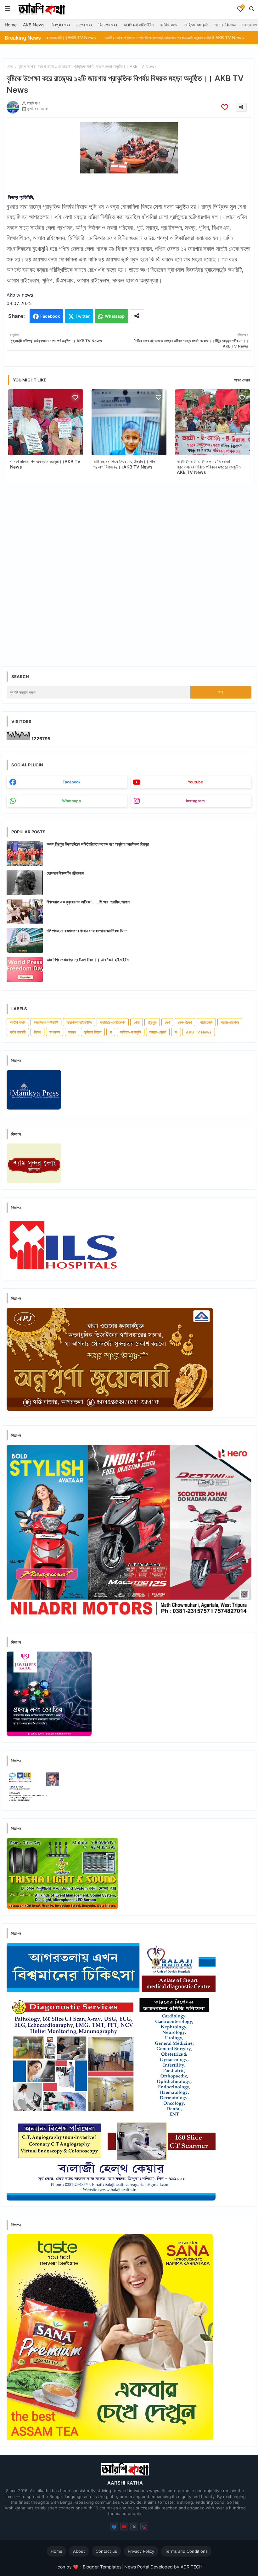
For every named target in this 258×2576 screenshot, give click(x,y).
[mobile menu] (8, 9)
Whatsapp (115, 316)
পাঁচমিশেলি (206, 1022)
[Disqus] (129, 570)
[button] (252, 9)
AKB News (34, 25)
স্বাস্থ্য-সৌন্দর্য (158, 1032)
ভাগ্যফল (55, 1032)
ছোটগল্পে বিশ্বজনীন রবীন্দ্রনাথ (65, 873)
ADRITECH (191, 2567)
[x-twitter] (134, 2527)
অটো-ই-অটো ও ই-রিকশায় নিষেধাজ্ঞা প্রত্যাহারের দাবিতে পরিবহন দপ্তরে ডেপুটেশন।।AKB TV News (212, 467)
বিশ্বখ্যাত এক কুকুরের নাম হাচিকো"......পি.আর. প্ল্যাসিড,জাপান (88, 902)
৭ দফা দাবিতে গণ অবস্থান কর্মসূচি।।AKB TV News (45, 464)
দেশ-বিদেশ (185, 1022)
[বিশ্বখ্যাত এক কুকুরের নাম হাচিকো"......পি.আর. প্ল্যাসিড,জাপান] (25, 912)
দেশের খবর (84, 25)
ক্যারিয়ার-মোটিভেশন (113, 1022)
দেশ (167, 1022)
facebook (72, 782)
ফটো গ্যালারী (18, 1032)
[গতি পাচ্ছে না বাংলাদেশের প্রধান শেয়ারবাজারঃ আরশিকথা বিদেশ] (25, 940)
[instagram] (144, 2527)
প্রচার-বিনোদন (225, 25)
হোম (10, 66)
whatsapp (72, 801)
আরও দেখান (242, 380)
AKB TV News (199, 1032)
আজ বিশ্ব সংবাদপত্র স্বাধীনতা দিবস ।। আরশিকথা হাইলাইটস (88, 960)
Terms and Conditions (186, 2551)
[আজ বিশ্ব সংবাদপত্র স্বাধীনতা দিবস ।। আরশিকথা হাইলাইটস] (25, 969)
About (79, 2551)
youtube (195, 782)
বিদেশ (37, 1032)
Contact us (106, 2551)
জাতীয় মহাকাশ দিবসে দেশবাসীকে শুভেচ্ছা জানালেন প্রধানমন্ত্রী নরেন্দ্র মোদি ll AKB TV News (107, 38)
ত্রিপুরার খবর (60, 25)
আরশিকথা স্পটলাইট (46, 1022)
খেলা (137, 1022)
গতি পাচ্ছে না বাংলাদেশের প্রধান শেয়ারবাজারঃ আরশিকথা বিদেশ (87, 931)
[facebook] (114, 2527)
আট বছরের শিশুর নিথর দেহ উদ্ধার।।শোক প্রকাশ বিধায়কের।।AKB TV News (124, 464)
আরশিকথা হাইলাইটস (138, 25)
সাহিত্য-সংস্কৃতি (196, 25)
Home (11, 25)
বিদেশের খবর (108, 25)
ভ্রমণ (72, 1032)
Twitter (83, 316)
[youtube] (124, 2527)
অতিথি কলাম (169, 25)
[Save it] (225, 107)
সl (176, 1032)
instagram (195, 801)
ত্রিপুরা (152, 1022)
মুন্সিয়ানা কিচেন (93, 1032)
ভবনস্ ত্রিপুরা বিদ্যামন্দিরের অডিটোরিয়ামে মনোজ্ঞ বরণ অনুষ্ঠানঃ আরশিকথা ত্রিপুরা (98, 844)
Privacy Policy (141, 2551)
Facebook (50, 316)
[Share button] (137, 316)
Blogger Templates (102, 2567)
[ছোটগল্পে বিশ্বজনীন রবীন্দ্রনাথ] (25, 883)
